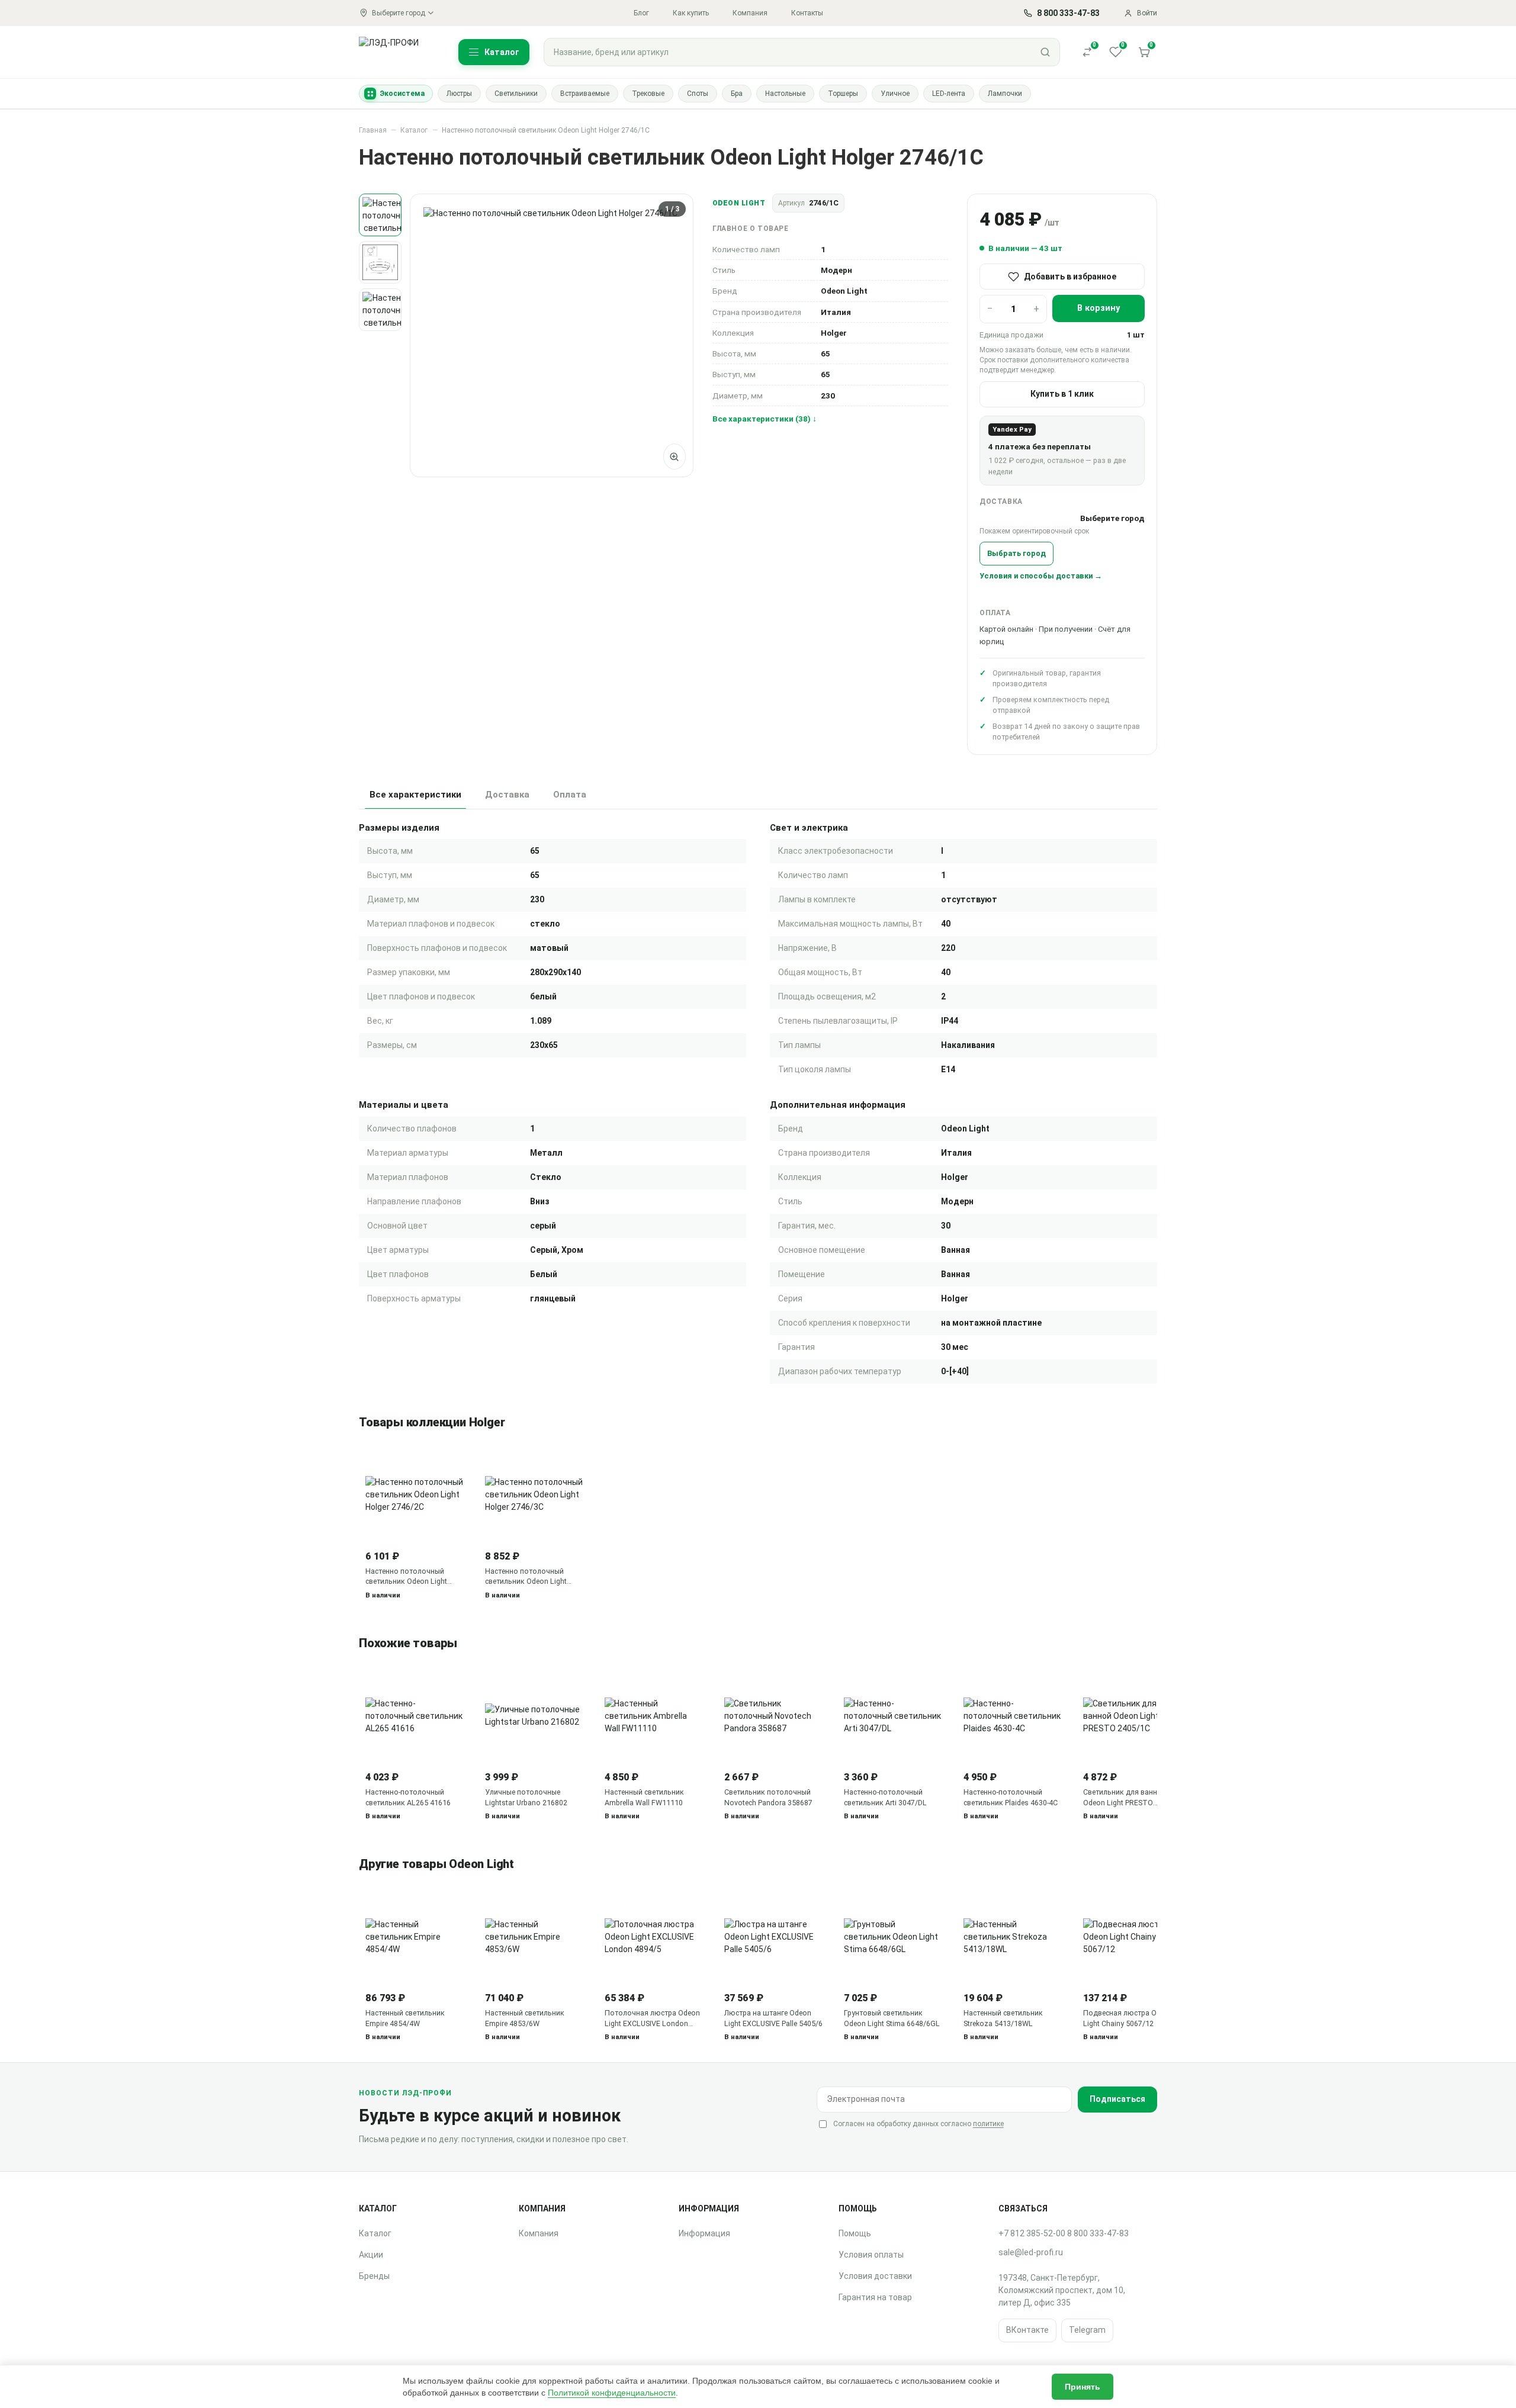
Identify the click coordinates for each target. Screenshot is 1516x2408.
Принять (1083, 2387)
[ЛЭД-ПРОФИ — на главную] (396, 52)
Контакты (807, 13)
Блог (641, 13)
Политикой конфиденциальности (612, 2393)
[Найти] (1045, 52)
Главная (373, 130)
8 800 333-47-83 (1098, 2233)
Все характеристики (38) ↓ (765, 419)
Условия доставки (875, 2276)
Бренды (374, 2276)
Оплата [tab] (570, 795)
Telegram (1087, 2330)
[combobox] (788, 52)
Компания (750, 13)
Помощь (855, 2233)
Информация (704, 2233)
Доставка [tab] (507, 795)
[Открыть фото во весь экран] (675, 456)
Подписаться (1117, 2099)
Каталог (414, 130)
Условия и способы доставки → (1041, 576)
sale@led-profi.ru (1031, 2252)
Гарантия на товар (875, 2297)
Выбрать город (1016, 553)
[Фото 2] (380, 262)
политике (988, 2124)
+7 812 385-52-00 (1032, 2233)
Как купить (691, 13)
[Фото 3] (380, 310)
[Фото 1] (380, 215)
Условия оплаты (871, 2255)
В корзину (1099, 308)
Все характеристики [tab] (415, 795)
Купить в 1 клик (1062, 394)
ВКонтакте (1027, 2330)
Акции (371, 2255)
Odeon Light (739, 203)
